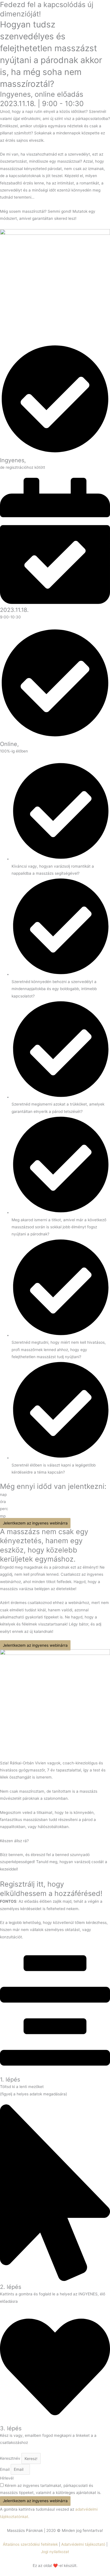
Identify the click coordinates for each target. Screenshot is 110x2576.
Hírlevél (7, 2478)
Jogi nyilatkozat (55, 2552)
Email (5, 2469)
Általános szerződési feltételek (30, 2544)
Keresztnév (11, 2459)
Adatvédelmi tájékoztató (83, 2544)
